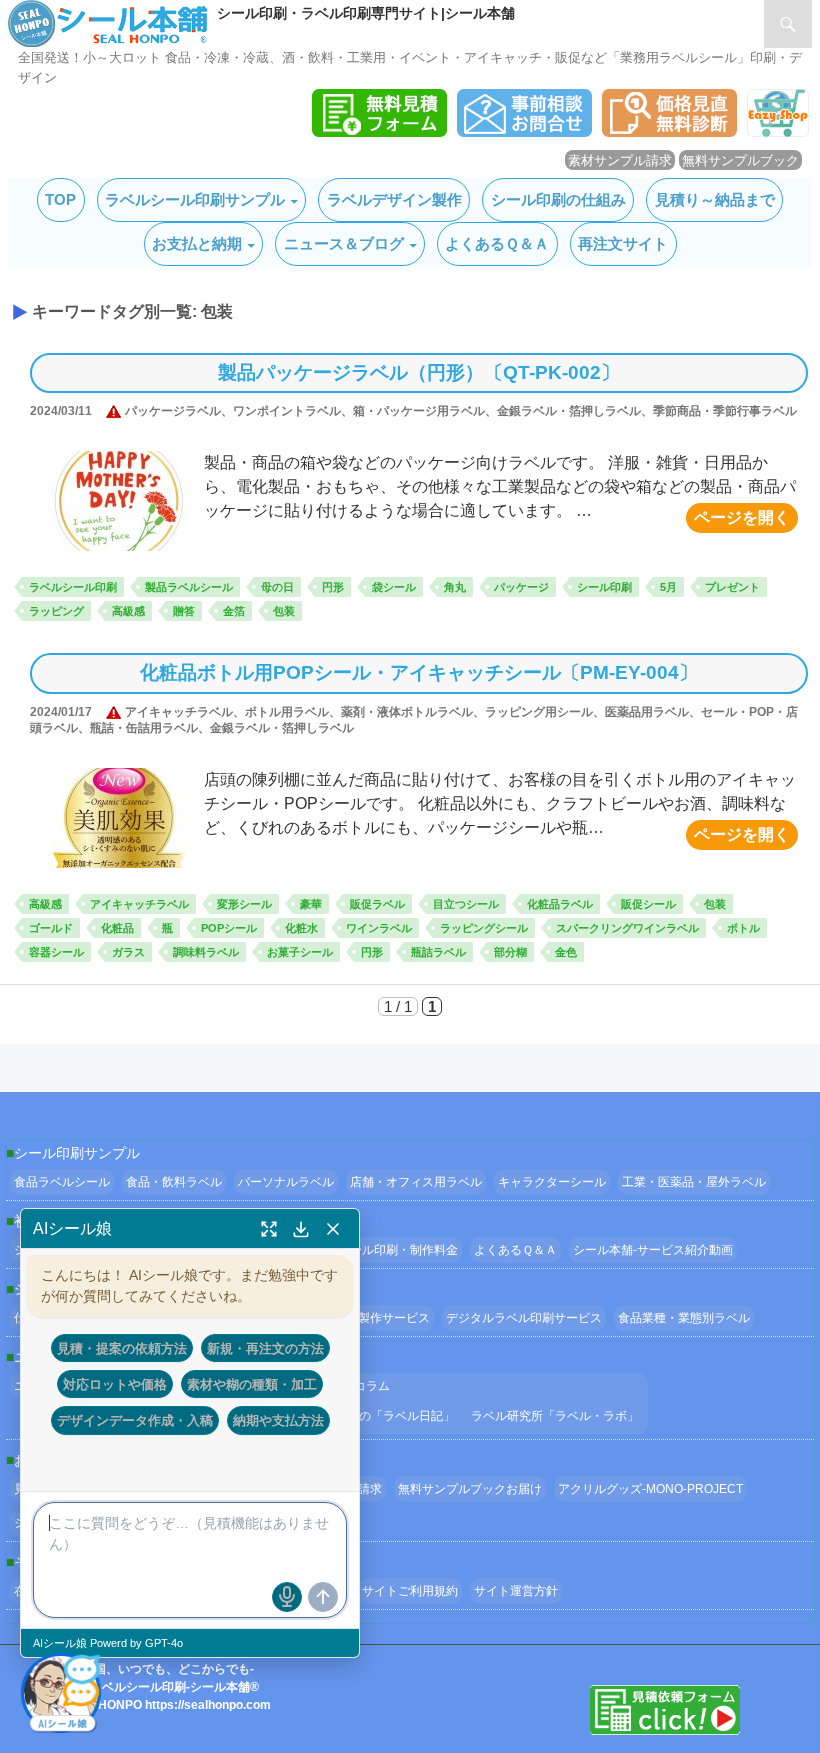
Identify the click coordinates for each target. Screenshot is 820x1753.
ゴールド (51, 928)
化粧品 (117, 928)
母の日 (277, 587)
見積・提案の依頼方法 (122, 1348)
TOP (60, 199)
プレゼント (732, 587)
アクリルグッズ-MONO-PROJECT (650, 1489)
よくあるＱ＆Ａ (497, 243)
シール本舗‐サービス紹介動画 (653, 1250)
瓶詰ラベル (438, 952)
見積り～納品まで (715, 199)
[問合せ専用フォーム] (524, 131)
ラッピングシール (484, 928)
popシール (229, 928)
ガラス (128, 952)
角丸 (455, 587)
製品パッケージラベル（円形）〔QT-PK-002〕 (419, 372)
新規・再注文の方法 (265, 1348)
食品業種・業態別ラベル (684, 1318)
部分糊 (510, 952)
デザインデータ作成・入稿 (135, 1420)
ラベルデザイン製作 (394, 199)
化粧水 (301, 928)
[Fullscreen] (269, 1229)
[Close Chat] (333, 1229)
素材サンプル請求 (620, 160)
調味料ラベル (206, 952)
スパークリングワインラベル (627, 928)
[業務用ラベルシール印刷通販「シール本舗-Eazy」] (778, 131)
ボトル (743, 928)
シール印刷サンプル (77, 1153)
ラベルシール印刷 (73, 587)
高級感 (128, 611)
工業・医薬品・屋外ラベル (694, 1182)
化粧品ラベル (560, 904)
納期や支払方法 (278, 1420)
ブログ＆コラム (348, 1386)
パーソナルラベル (286, 1182)
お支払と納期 (197, 243)
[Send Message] (323, 1597)
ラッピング (56, 611)
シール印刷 (604, 587)
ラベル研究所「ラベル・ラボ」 (555, 1416)
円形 (333, 587)
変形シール (244, 904)
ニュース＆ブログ (344, 243)
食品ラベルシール (62, 1182)
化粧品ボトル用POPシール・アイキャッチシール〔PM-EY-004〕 (419, 672)
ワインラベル (379, 928)
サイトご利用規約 (410, 1591)
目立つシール (466, 904)
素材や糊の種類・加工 (252, 1384)
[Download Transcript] (301, 1229)
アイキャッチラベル (139, 904)
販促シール (648, 904)
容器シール (56, 952)
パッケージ (521, 587)
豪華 (311, 904)
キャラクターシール (552, 1182)
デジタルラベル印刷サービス (524, 1318)
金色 (566, 952)
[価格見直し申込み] (669, 131)
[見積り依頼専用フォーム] (379, 131)
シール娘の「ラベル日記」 (383, 1416)
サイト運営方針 (516, 1591)
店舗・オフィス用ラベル (416, 1182)
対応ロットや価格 (115, 1384)
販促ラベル (377, 904)
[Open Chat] (61, 1692)
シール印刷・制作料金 (398, 1250)
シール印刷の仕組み (558, 199)
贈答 (184, 611)
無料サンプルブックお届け (470, 1489)
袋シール (394, 587)
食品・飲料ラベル (174, 1182)
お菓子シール (300, 952)
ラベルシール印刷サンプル (195, 199)
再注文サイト (623, 243)
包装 (284, 611)
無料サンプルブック (740, 160)
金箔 (234, 611)
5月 (668, 587)
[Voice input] (287, 1597)
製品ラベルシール (189, 587)
